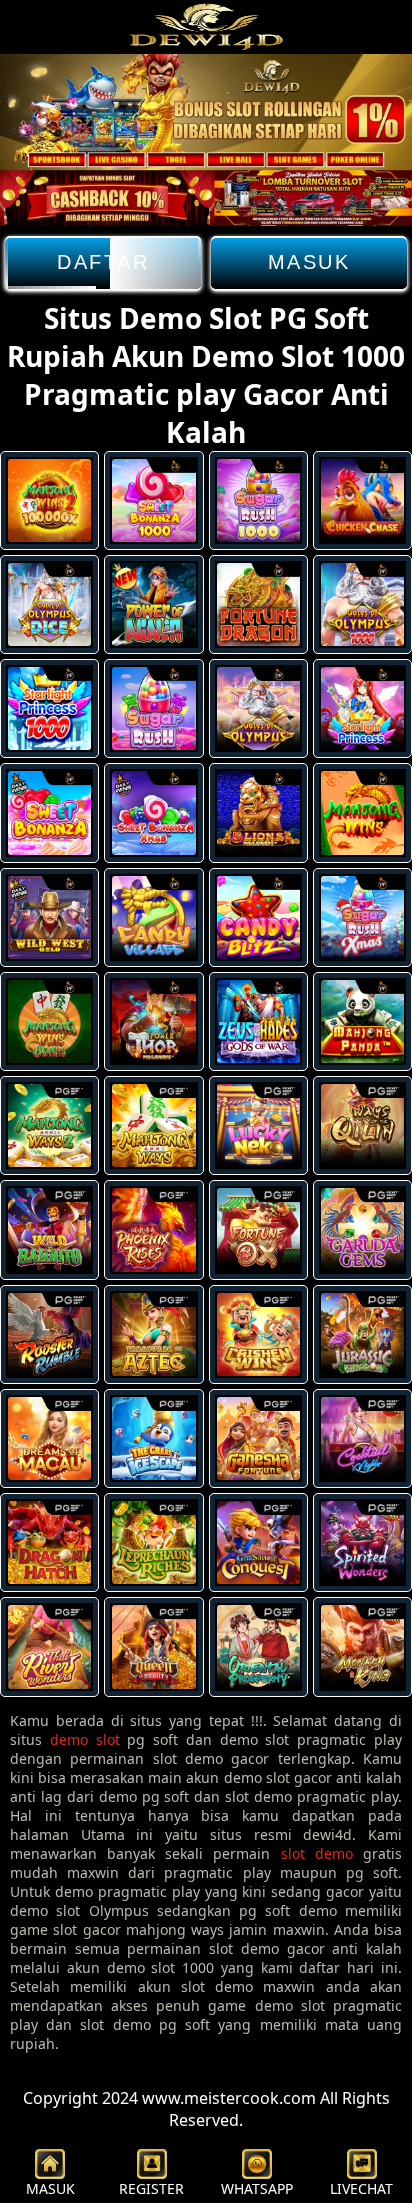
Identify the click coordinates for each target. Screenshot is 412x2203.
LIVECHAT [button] (361, 2188)
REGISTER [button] (151, 2188)
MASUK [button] (50, 2188)
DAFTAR (103, 262)
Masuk (309, 262)
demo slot (85, 1739)
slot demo (317, 1853)
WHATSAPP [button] (257, 2188)
